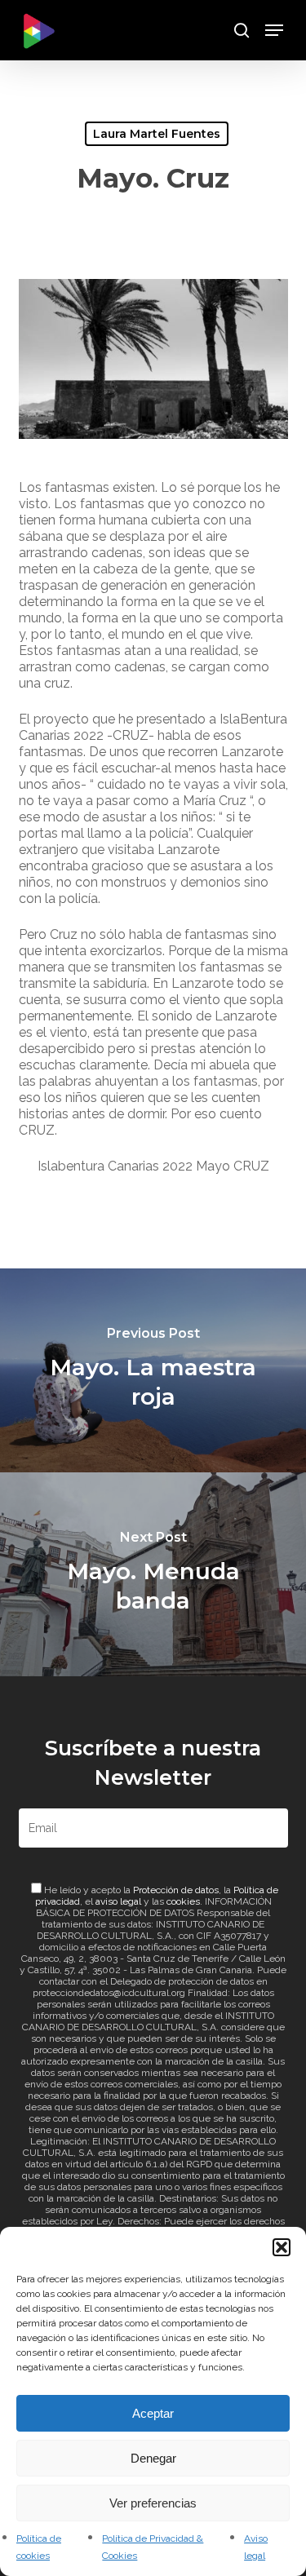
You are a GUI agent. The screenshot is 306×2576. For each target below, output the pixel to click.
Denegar (153, 2458)
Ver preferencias (153, 2503)
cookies (183, 1901)
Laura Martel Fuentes (157, 134)
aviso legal (118, 1901)
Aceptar (153, 2413)
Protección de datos (176, 1890)
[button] (282, 2247)
